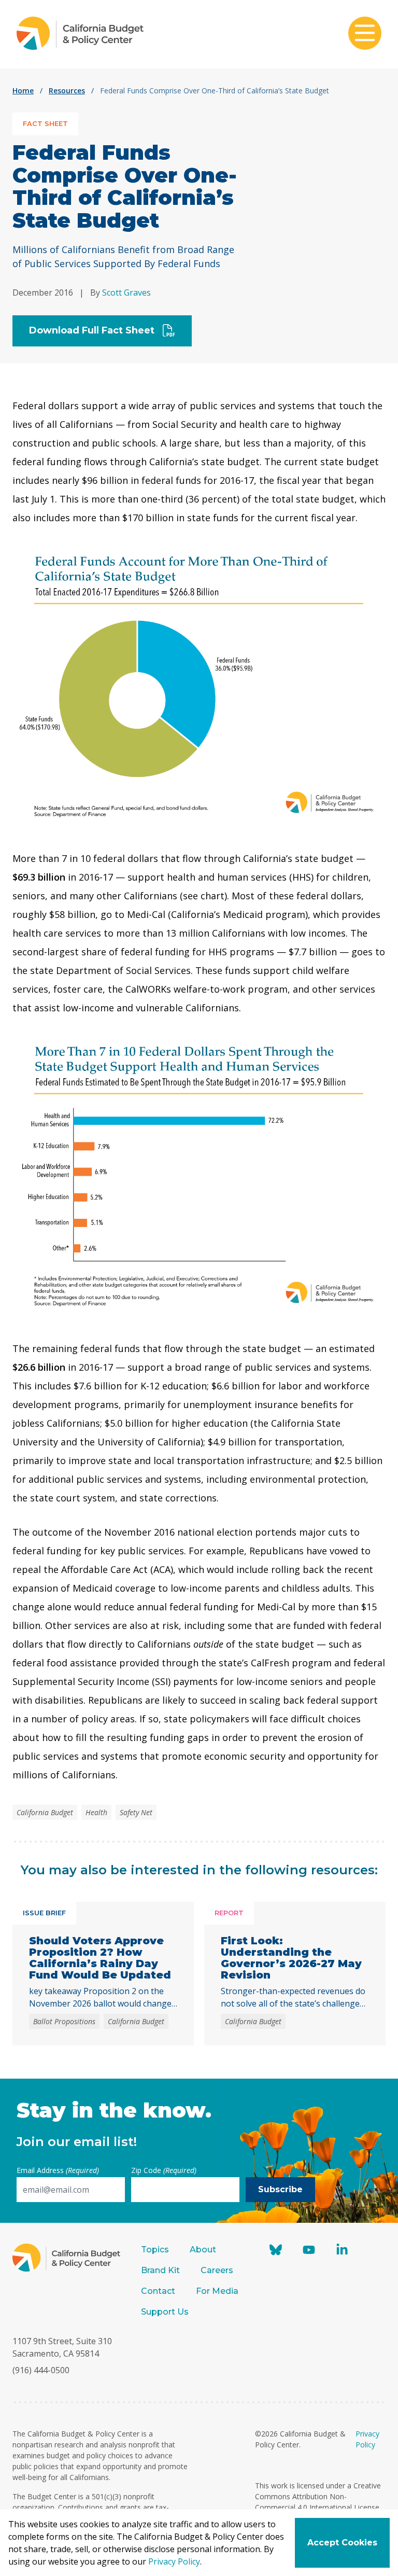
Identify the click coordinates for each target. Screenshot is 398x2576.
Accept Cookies (342, 2543)
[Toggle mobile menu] (365, 34)
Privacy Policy (174, 2561)
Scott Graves (126, 293)
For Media (217, 2291)
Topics (155, 2250)
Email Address (58, 2170)
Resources (67, 90)
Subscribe (280, 2189)
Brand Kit (160, 2270)
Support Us (166, 2312)
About (203, 2250)
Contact (158, 2291)
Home (23, 90)
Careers (217, 2270)
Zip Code (164, 2170)
